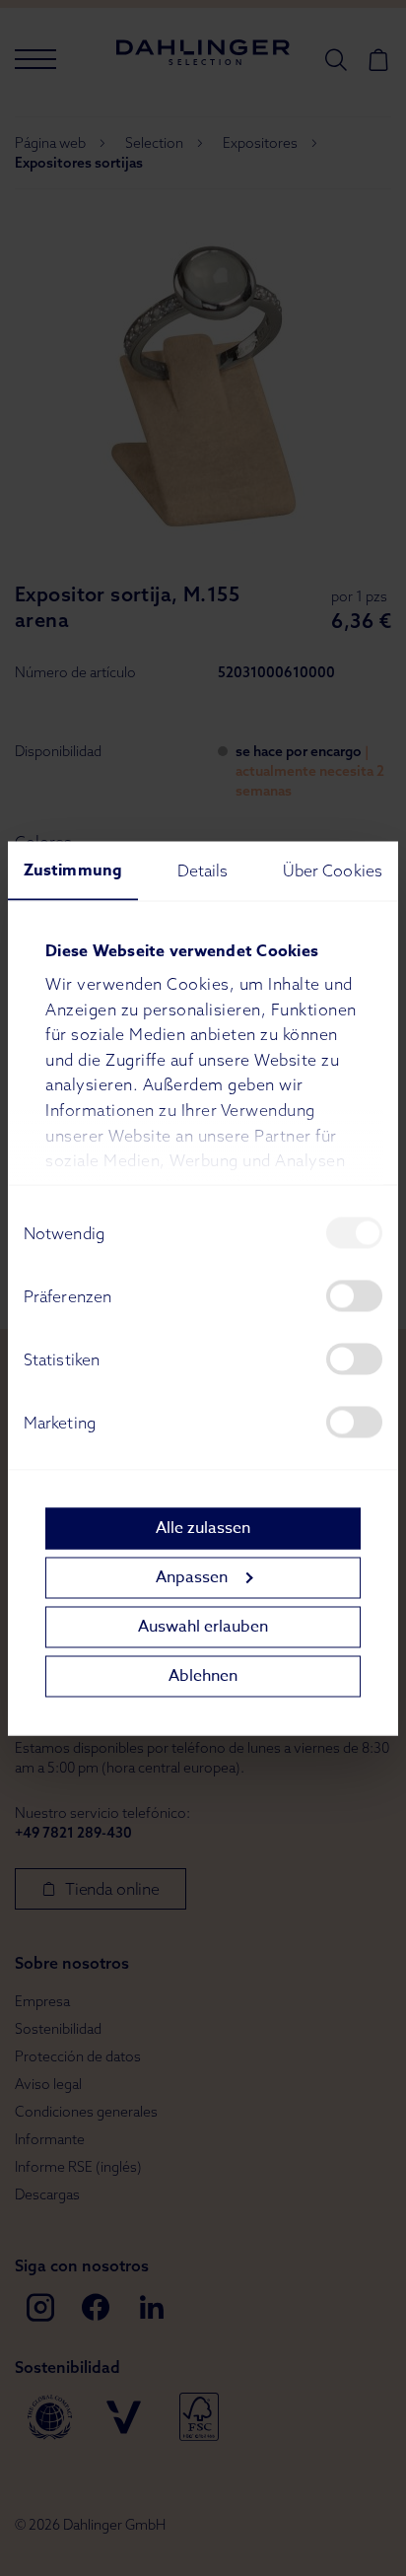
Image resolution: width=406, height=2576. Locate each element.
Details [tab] (203, 870)
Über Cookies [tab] (333, 870)
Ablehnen (203, 1676)
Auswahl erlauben (203, 1627)
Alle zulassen (203, 1528)
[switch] (354, 1295)
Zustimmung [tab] (73, 870)
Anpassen (192, 1577)
